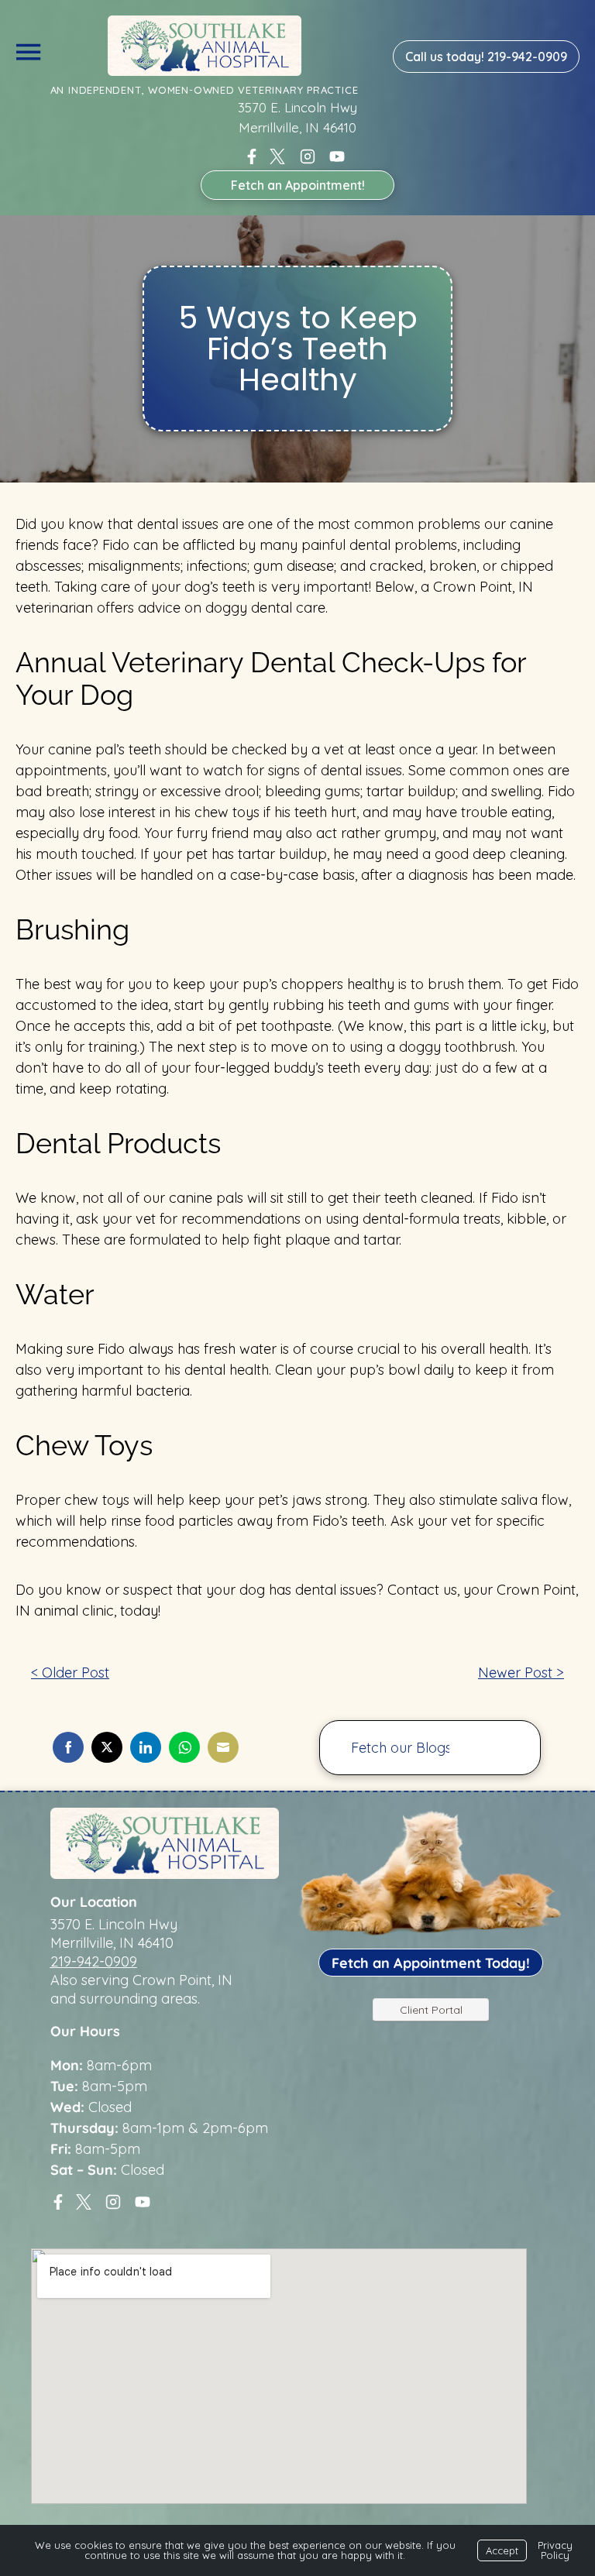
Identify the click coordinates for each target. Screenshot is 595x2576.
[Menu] (28, 49)
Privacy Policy (555, 2550)
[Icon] (252, 156)
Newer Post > (521, 1673)
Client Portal (431, 2010)
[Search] (505, 1748)
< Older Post (70, 1673)
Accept (502, 2550)
